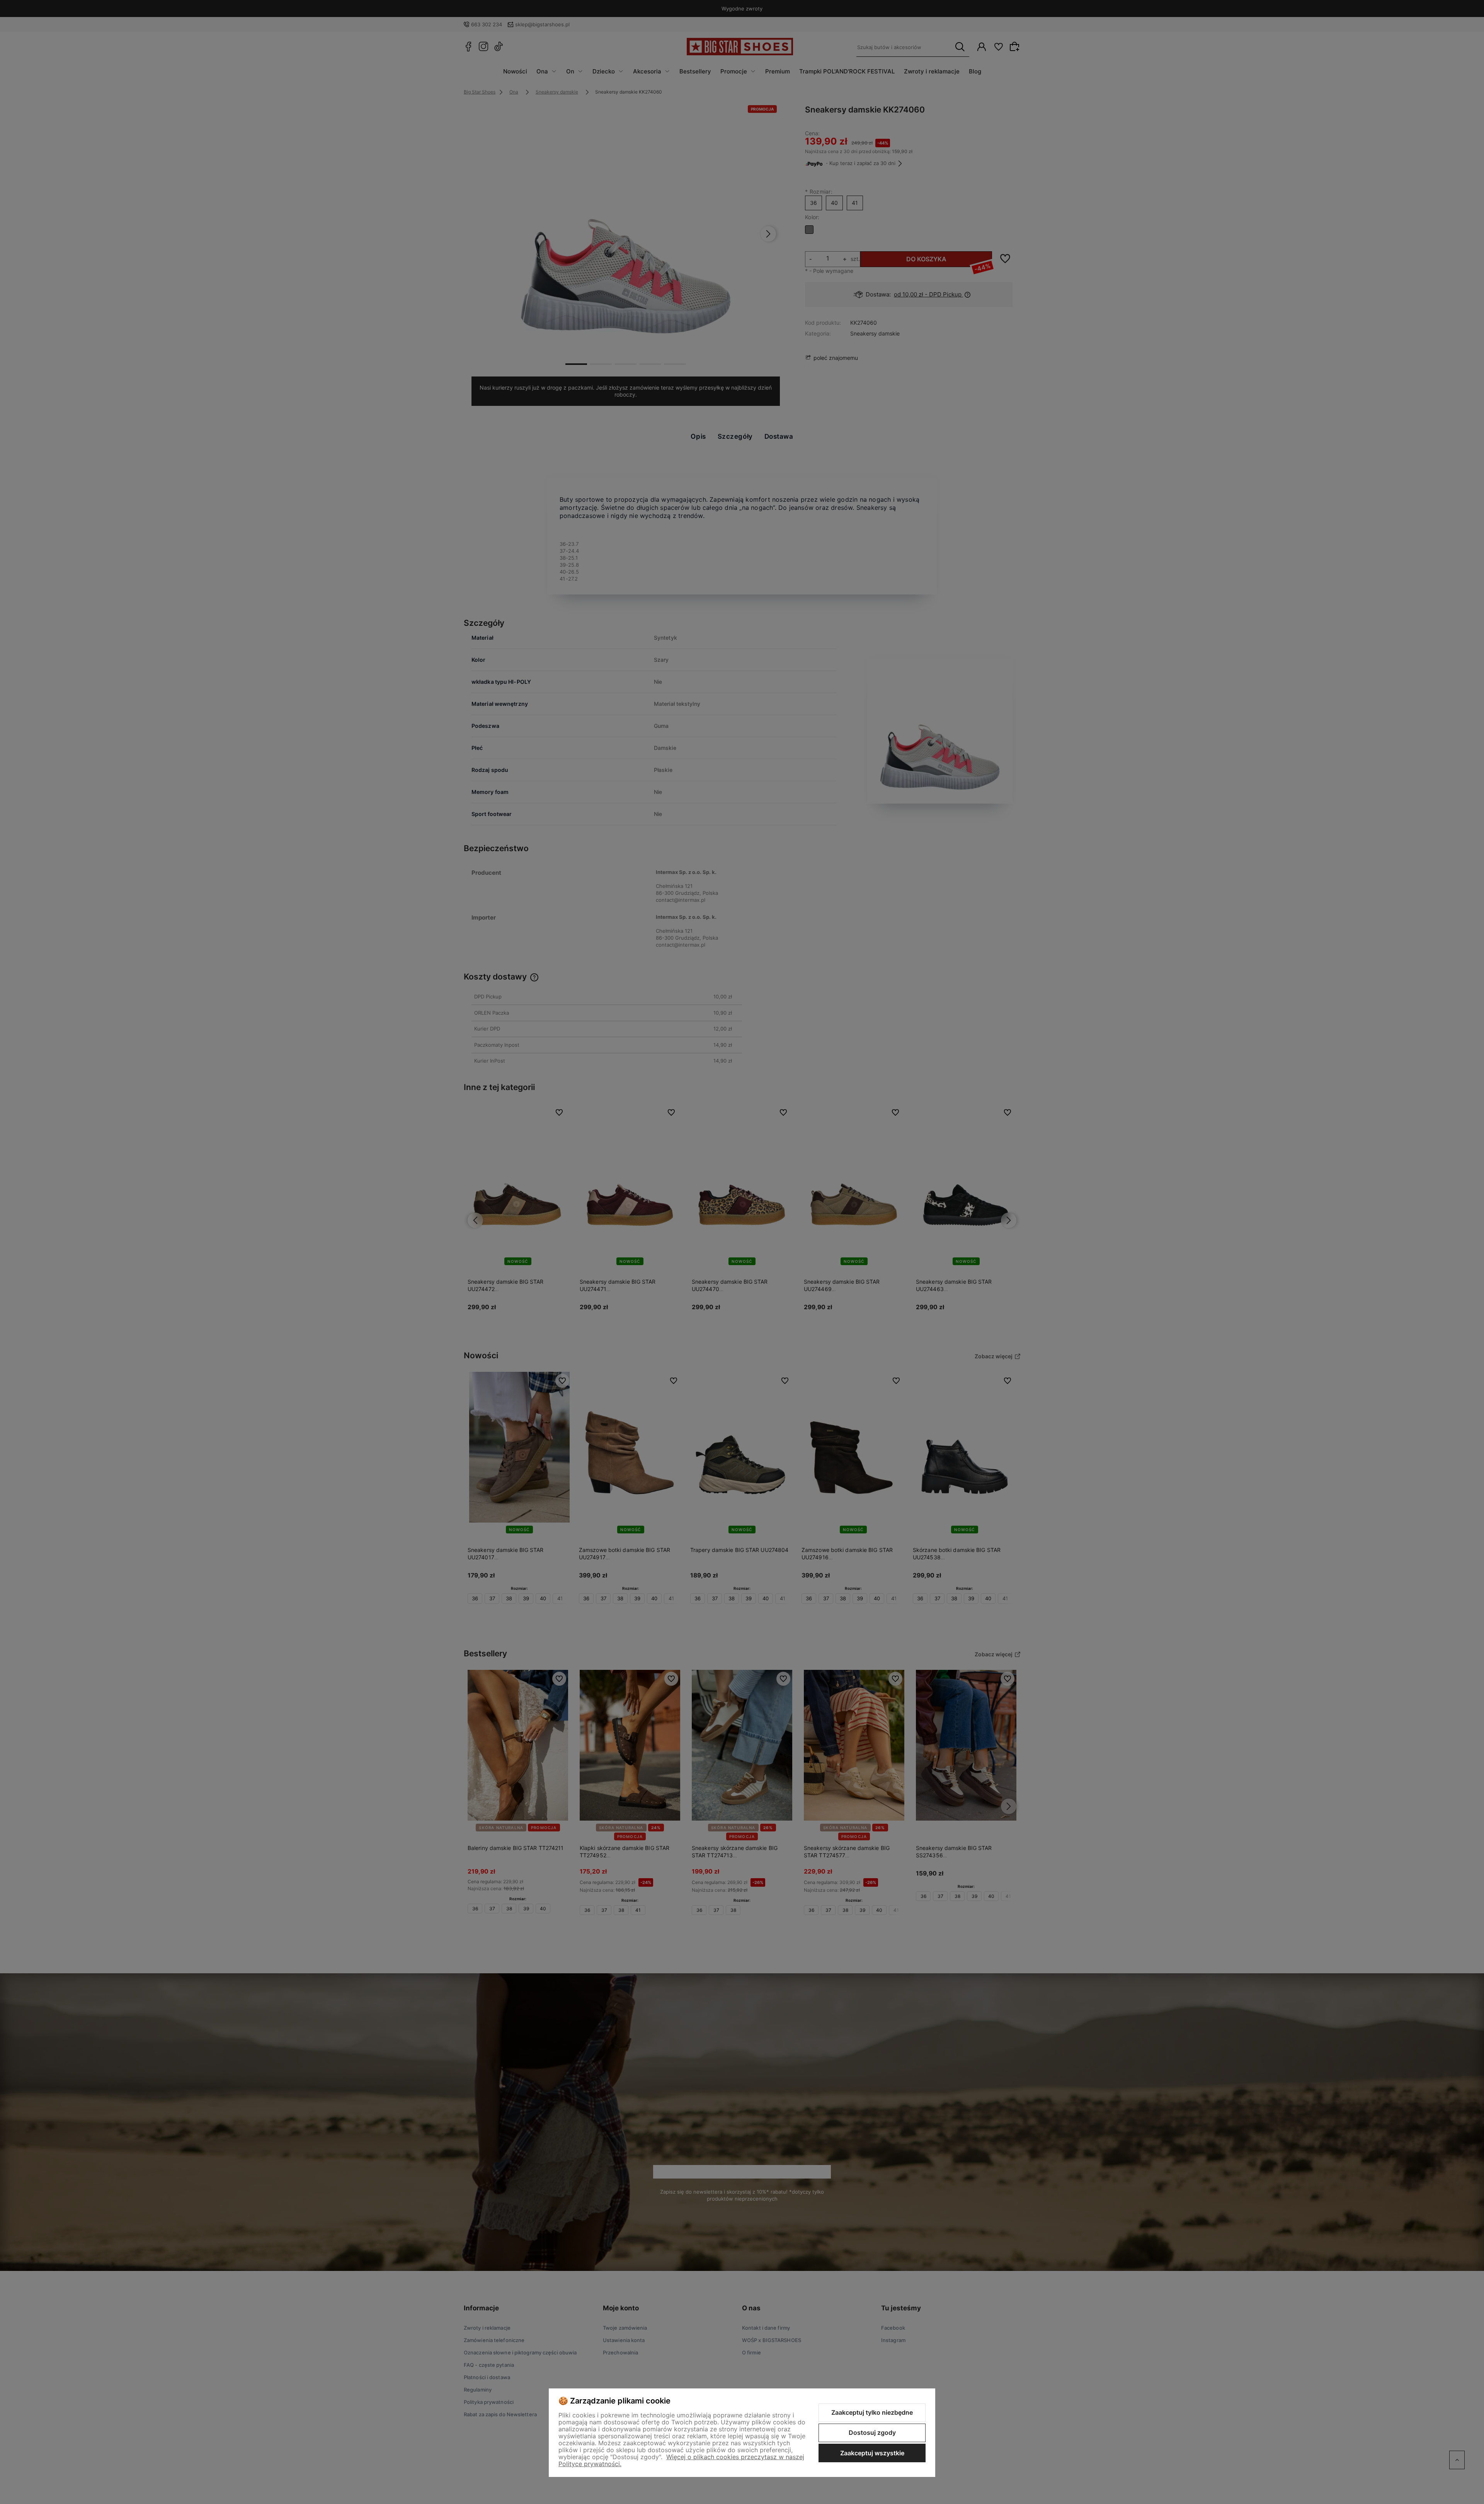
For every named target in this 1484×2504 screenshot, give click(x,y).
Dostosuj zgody (872, 2432)
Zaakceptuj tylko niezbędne (872, 2412)
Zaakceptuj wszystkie (872, 2453)
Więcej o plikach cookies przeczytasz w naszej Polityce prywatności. (681, 2460)
